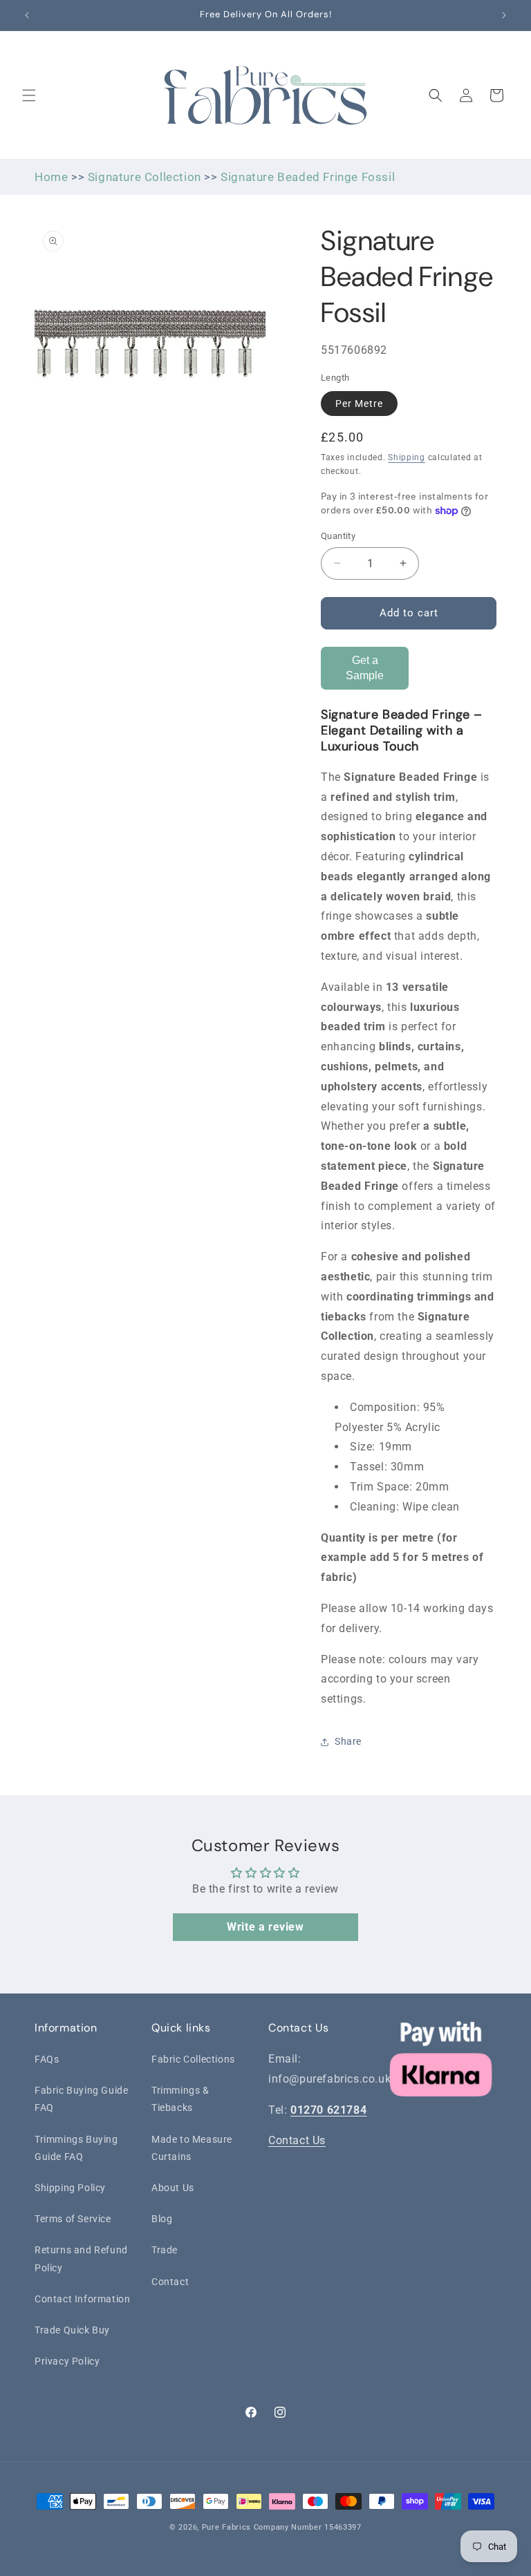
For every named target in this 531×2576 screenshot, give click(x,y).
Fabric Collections (193, 2059)
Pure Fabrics (226, 2527)
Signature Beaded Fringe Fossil (308, 177)
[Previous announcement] (27, 15)
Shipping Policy (70, 2188)
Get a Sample (365, 668)
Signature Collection (145, 177)
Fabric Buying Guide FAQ (81, 2099)
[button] (29, 95)
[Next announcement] (504, 15)
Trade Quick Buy (72, 2330)
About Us (173, 2188)
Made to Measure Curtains (192, 2148)
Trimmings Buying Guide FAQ (76, 2148)
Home (51, 177)
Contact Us (297, 2140)
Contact (170, 2282)
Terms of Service (73, 2219)
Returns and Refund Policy (81, 2258)
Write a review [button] (265, 1927)
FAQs (47, 2059)
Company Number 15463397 (308, 2527)
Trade (165, 2250)
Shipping (407, 457)
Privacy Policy (67, 2361)
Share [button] (348, 1741)
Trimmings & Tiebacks (180, 2099)
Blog (162, 2219)
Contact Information (82, 2299)
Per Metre (359, 404)
